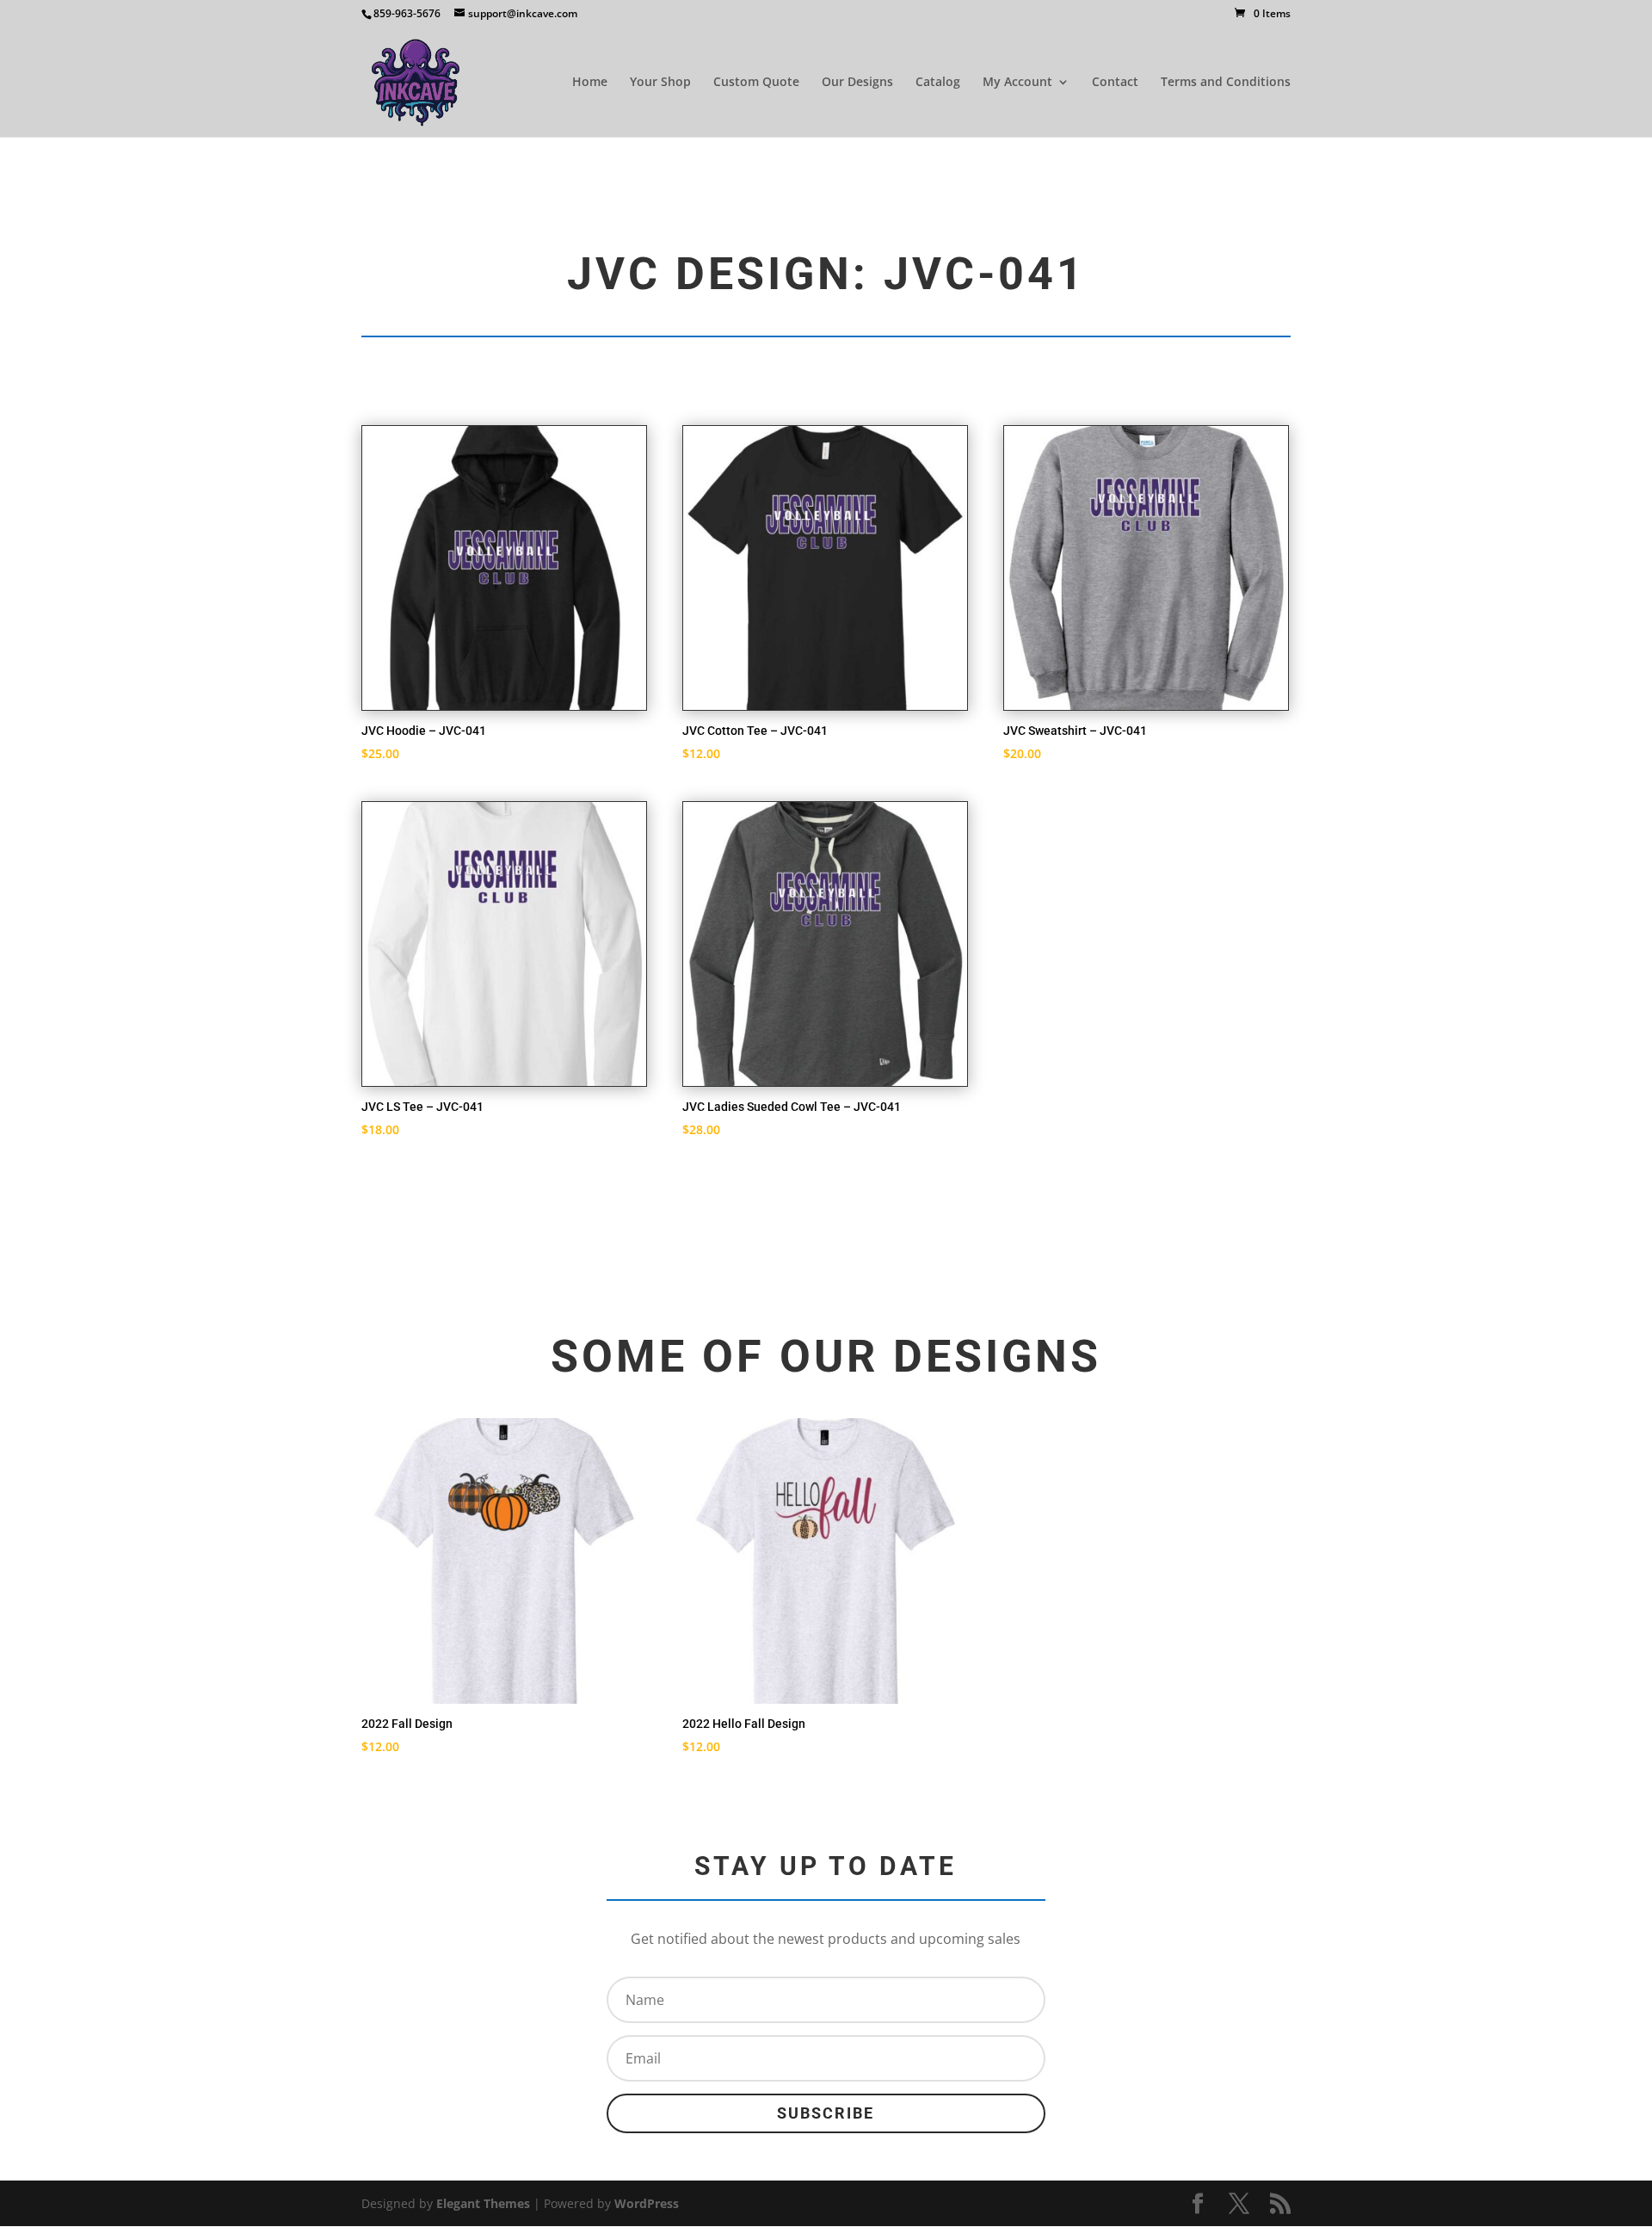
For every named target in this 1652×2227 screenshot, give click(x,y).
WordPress (647, 2203)
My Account (1017, 83)
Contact (1115, 83)
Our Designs (857, 83)
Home (590, 83)
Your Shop (660, 83)
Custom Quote (756, 83)
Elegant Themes (483, 2203)
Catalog (938, 83)
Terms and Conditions (1226, 83)
